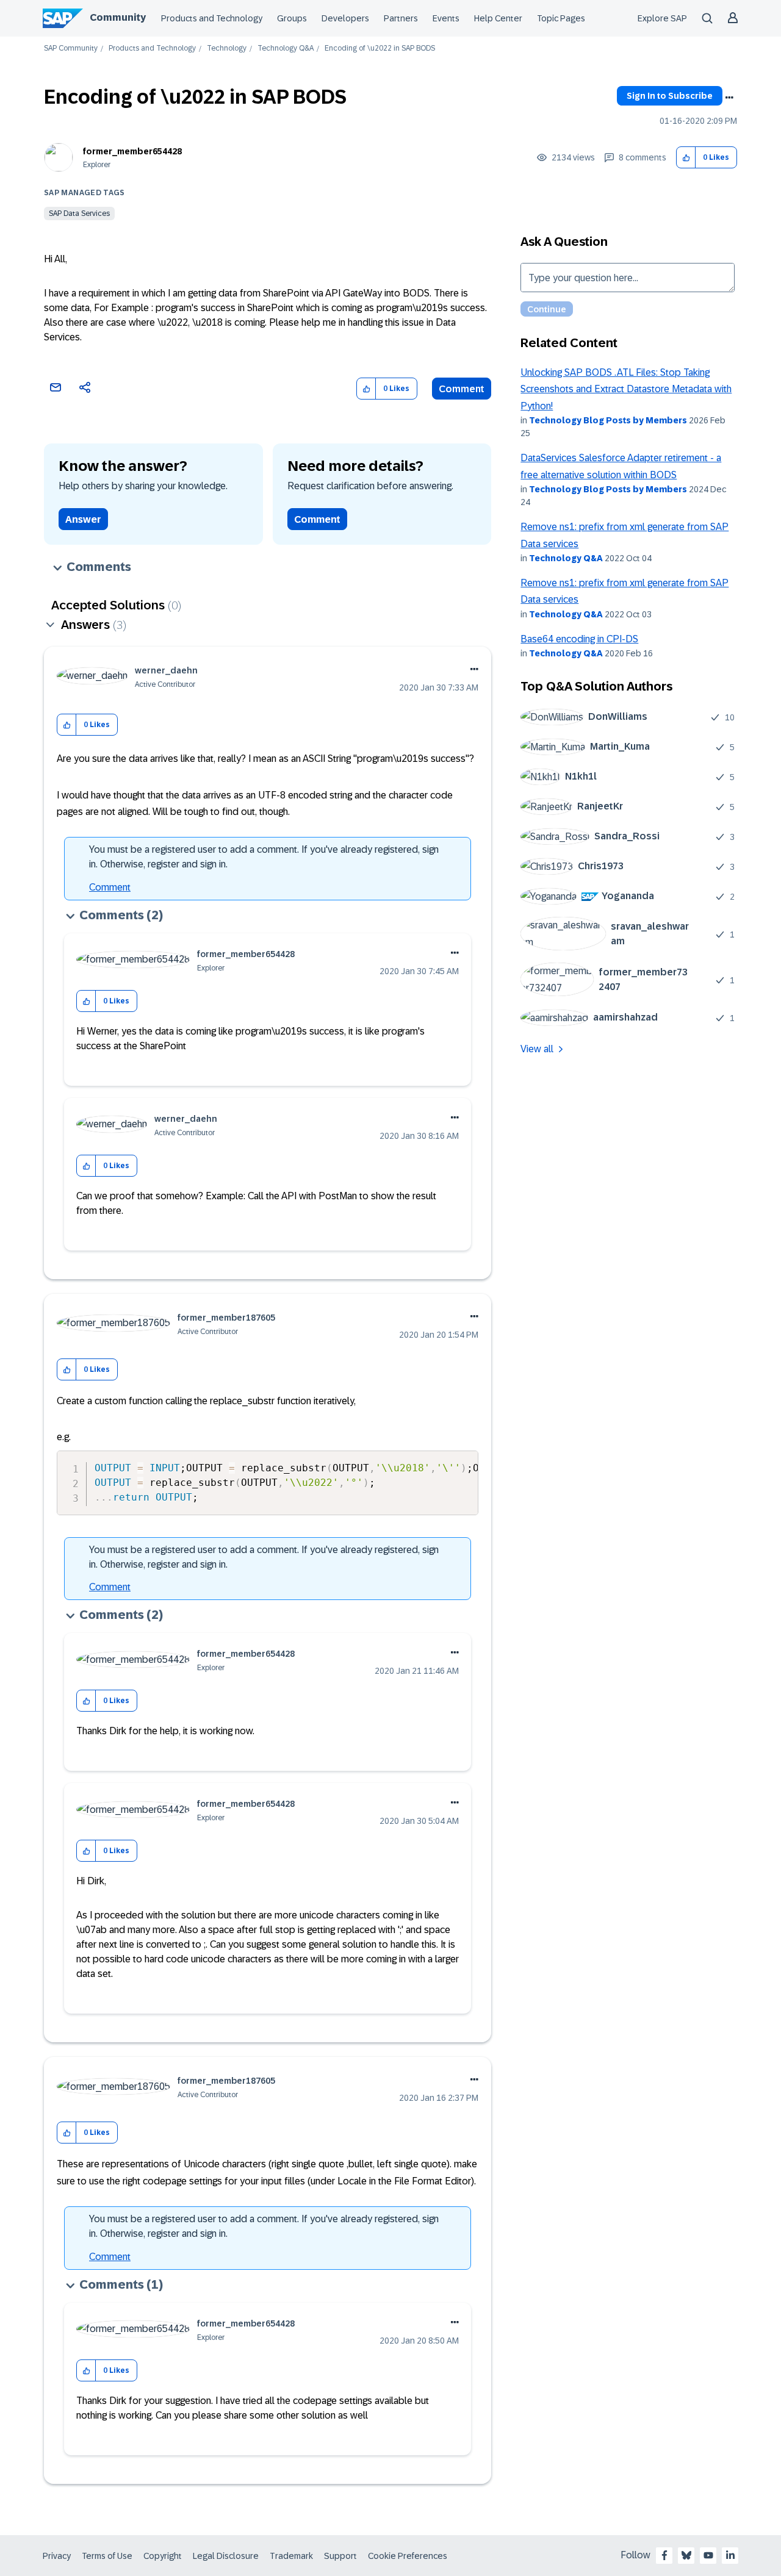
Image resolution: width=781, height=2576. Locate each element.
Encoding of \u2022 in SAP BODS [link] (380, 48)
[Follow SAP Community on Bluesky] (686, 2555)
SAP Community (71, 48)
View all (537, 1049)
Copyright (163, 2556)
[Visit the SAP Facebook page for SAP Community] (664, 2555)
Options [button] (729, 98)
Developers (345, 18)
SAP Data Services (79, 213)
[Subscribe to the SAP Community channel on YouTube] (708, 2555)
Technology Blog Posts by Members (608, 420)
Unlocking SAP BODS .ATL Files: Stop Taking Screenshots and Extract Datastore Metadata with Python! (626, 389)
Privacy (57, 2556)
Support (340, 2556)
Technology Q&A (286, 48)
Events (446, 18)
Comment (462, 389)
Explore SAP (662, 18)
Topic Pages (561, 18)
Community (118, 17)
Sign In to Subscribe (670, 96)
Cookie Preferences (408, 2556)
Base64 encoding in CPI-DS (579, 639)
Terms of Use (107, 2556)
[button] (686, 158)
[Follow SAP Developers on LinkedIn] (730, 2555)
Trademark (291, 2556)
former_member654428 (132, 151)
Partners (401, 18)
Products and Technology (212, 18)
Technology (227, 48)
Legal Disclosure (226, 2556)
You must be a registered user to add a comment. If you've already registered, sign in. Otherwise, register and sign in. (264, 857)
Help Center (498, 18)
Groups (292, 18)
